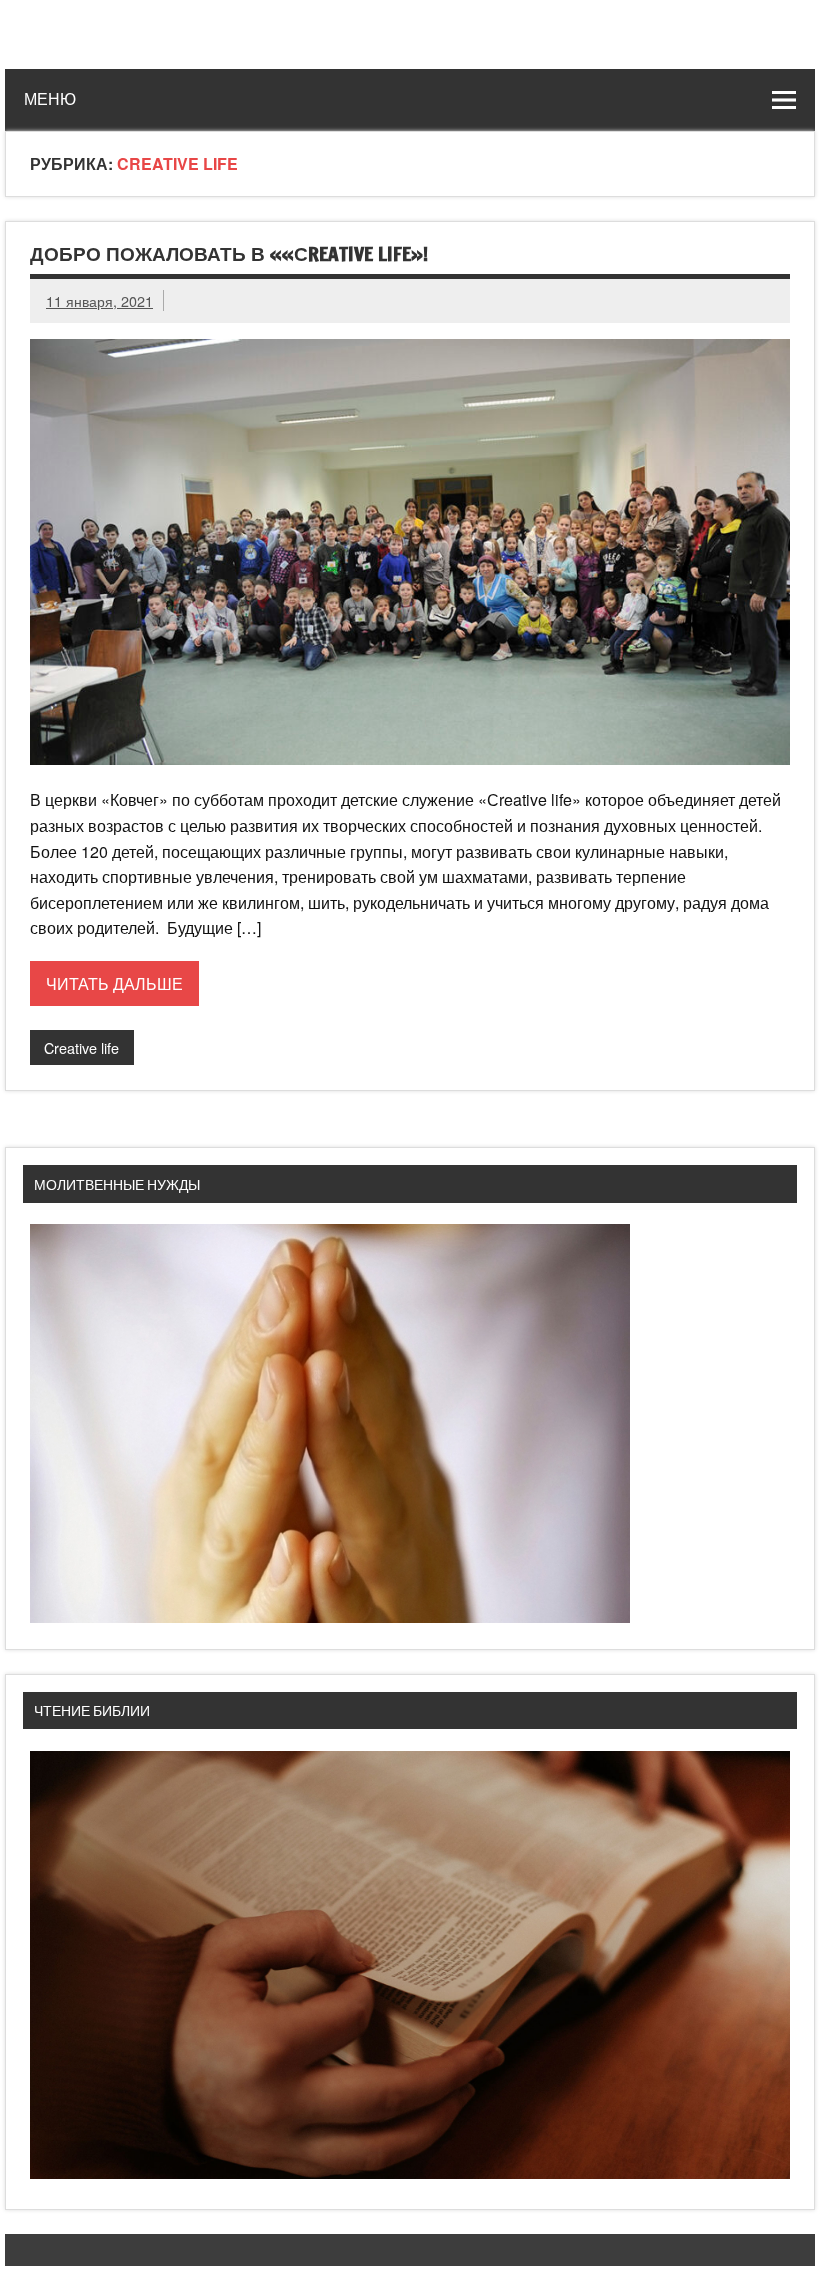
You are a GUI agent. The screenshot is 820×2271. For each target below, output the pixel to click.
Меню (50, 99)
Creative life (81, 1047)
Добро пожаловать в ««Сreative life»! (229, 253)
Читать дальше (114, 983)
